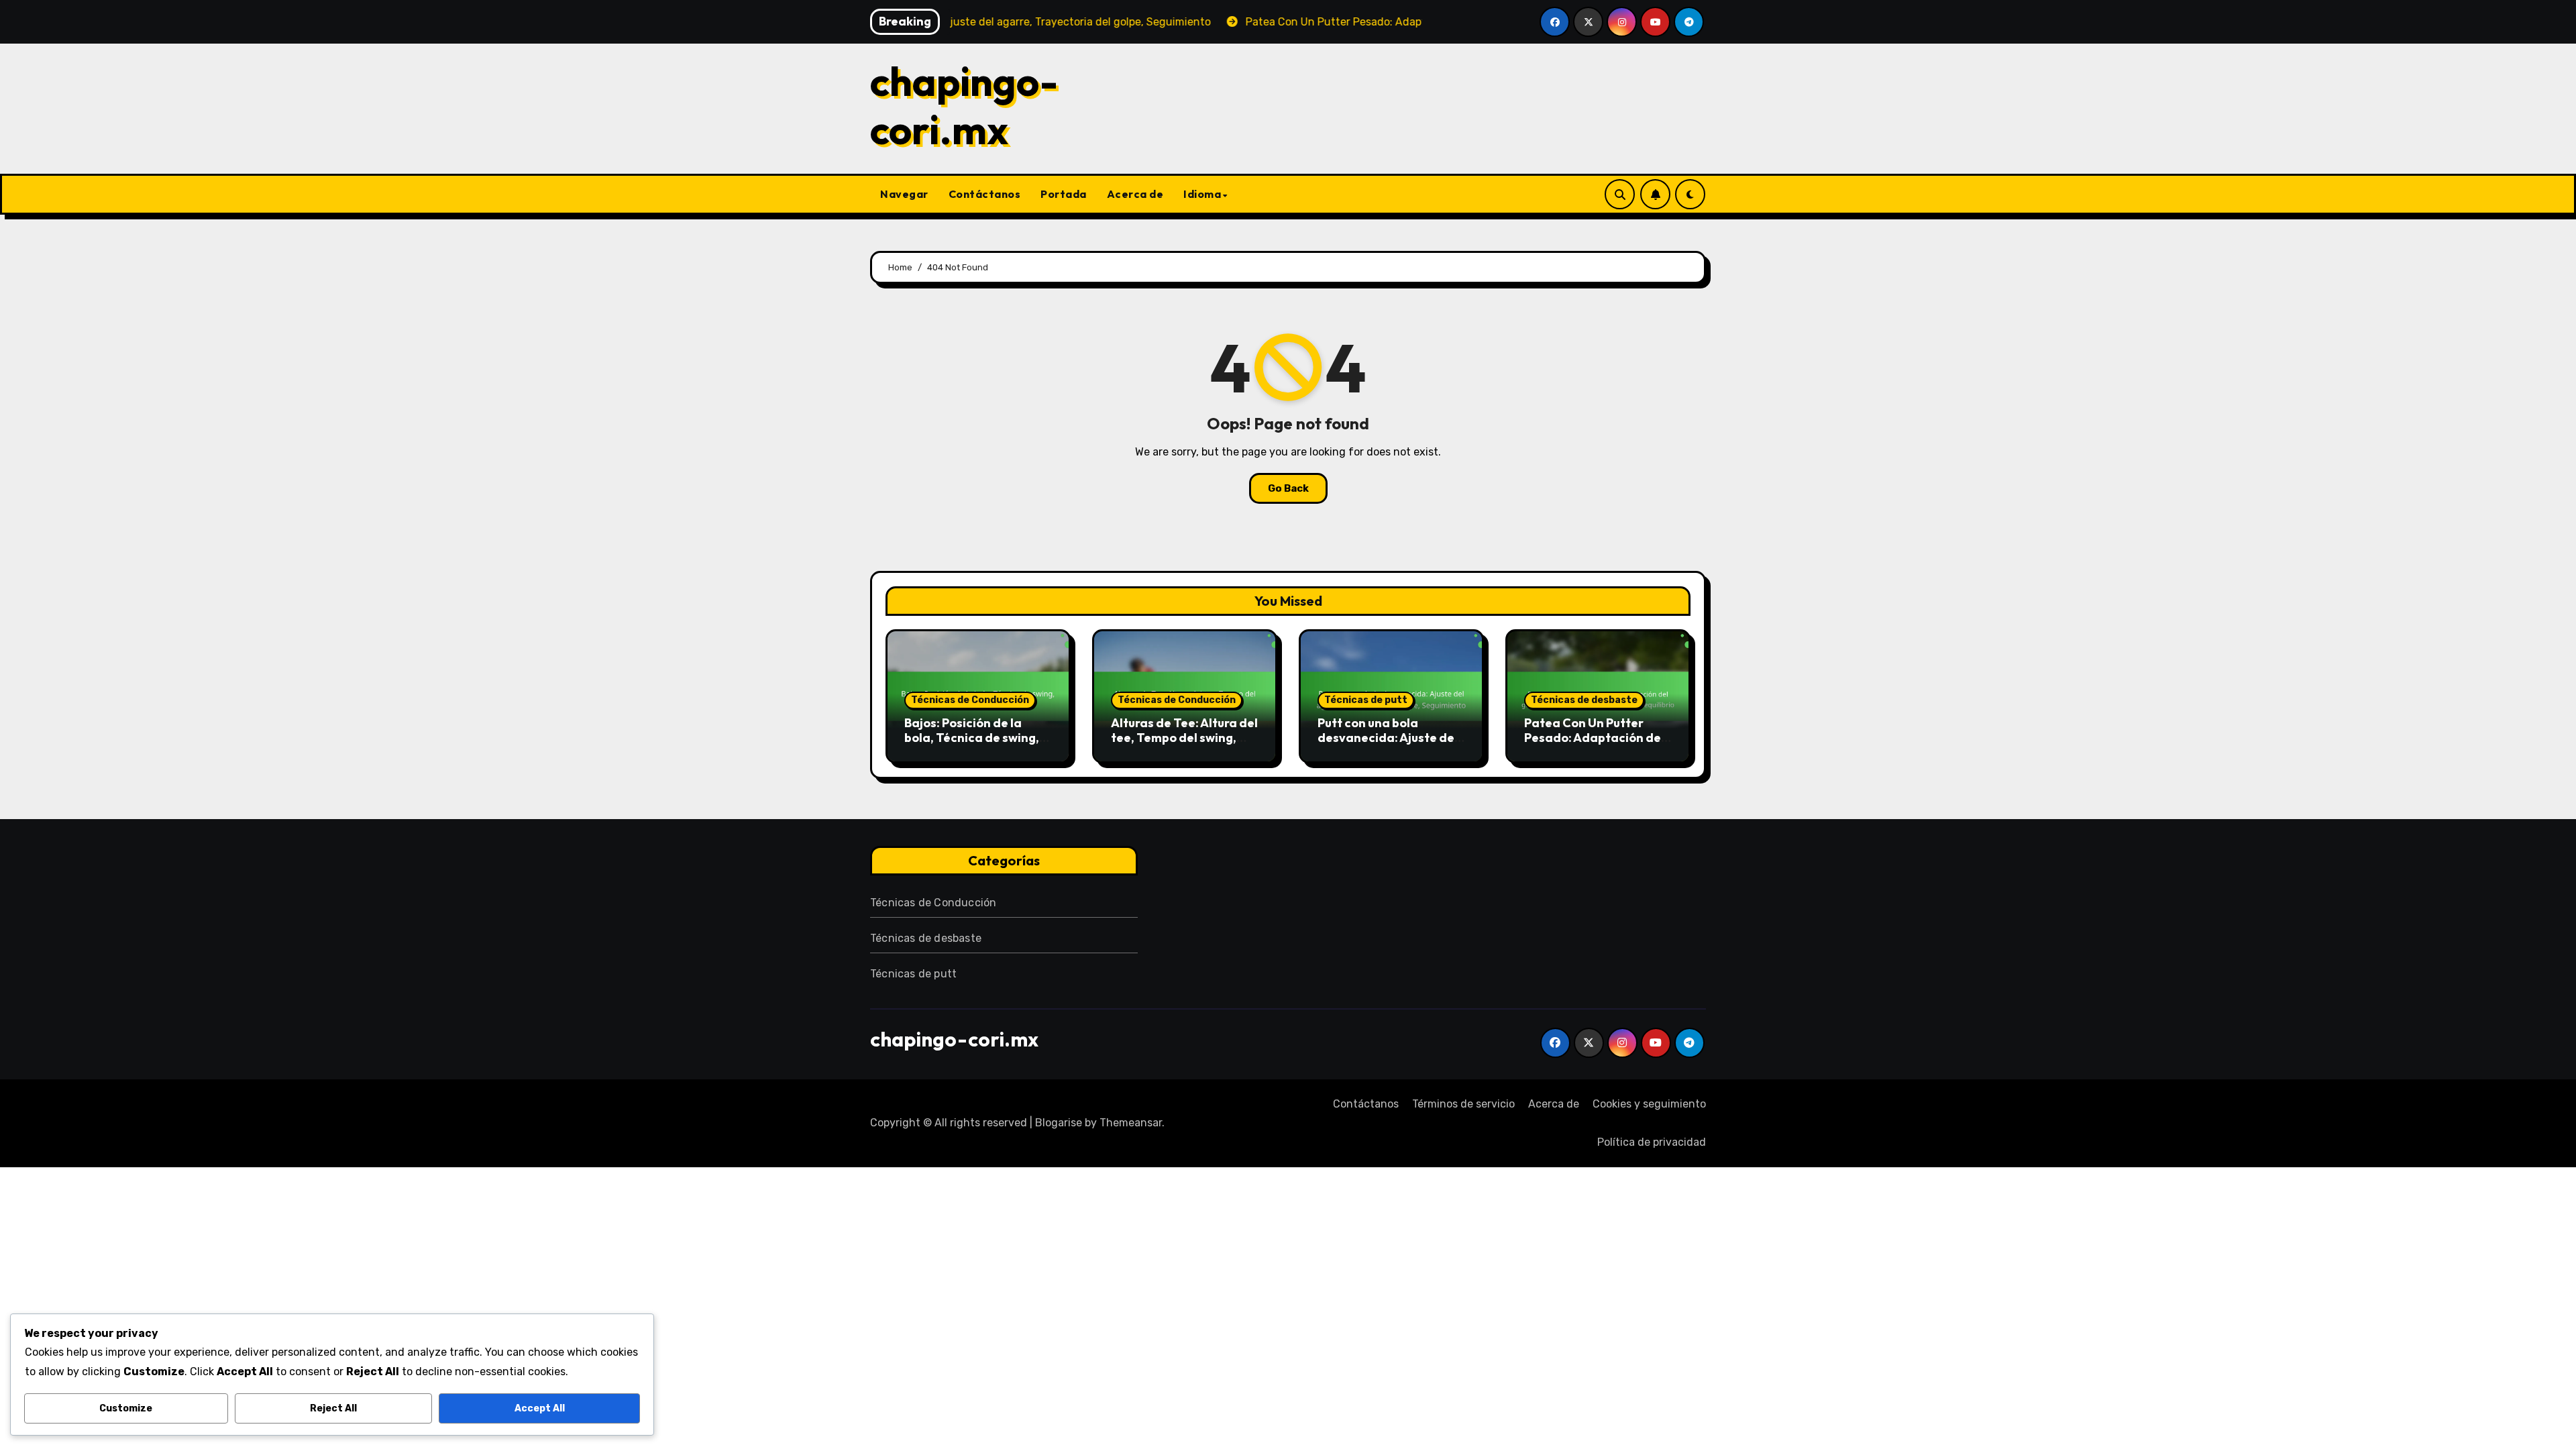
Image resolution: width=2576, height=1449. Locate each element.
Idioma (1202, 194)
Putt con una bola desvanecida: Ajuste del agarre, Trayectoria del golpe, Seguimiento (1388, 745)
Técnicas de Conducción (970, 700)
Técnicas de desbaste (1584, 700)
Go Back (1288, 488)
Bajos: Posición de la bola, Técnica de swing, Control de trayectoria (972, 737)
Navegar (904, 194)
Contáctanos (985, 194)
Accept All (540, 1408)
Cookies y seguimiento (1649, 1104)
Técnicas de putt (1366, 700)
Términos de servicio (1463, 1104)
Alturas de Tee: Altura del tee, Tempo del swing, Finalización (1184, 737)
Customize (126, 1408)
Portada (1064, 194)
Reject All (333, 1408)
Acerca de (1135, 194)
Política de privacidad (1652, 1142)
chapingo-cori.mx (964, 105)
